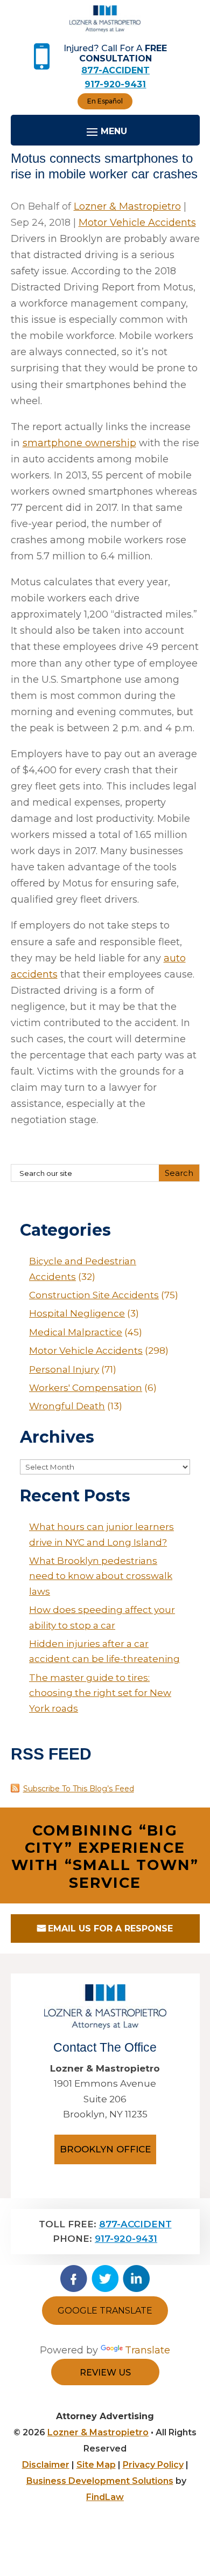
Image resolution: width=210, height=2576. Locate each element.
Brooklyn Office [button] (105, 2149)
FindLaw (105, 2497)
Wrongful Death (67, 1406)
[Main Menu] (105, 131)
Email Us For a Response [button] (110, 1928)
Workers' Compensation (86, 1388)
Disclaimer (46, 2465)
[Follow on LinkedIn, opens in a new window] (136, 2279)
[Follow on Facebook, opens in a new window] (74, 2279)
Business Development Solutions (100, 2481)
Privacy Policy (153, 2465)
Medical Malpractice (76, 1332)
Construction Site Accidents (94, 1295)
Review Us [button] (105, 2373)
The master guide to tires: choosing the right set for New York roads (100, 1693)
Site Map (96, 2465)
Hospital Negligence (77, 1313)
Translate (148, 2350)
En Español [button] (105, 101)
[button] (199, 2498)
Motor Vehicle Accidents (137, 223)
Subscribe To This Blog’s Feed (79, 1789)
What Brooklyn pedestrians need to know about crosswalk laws (101, 1576)
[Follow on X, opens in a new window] (105, 2279)
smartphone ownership (79, 443)
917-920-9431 (115, 84)
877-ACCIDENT (115, 70)
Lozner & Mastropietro (127, 206)
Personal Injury (64, 1369)
